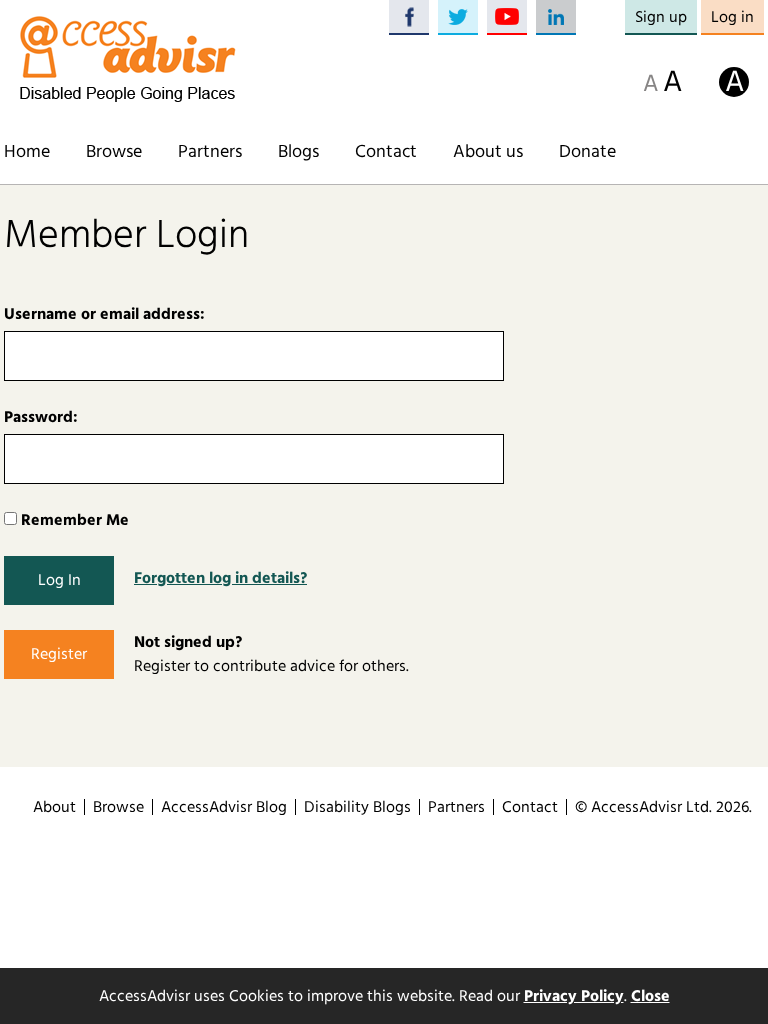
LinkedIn (556, 17)
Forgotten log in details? (220, 578)
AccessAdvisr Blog (224, 807)
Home (27, 152)
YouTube (507, 17)
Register (59, 654)
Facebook (409, 17)
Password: (41, 417)
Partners (210, 152)
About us (488, 152)
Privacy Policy (574, 996)
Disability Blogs (357, 807)
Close (650, 996)
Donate (587, 152)
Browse (114, 152)
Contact (386, 152)
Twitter (458, 17)
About (54, 807)
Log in (732, 17)
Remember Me (73, 520)
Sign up (661, 17)
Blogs (298, 152)
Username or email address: (104, 314)
